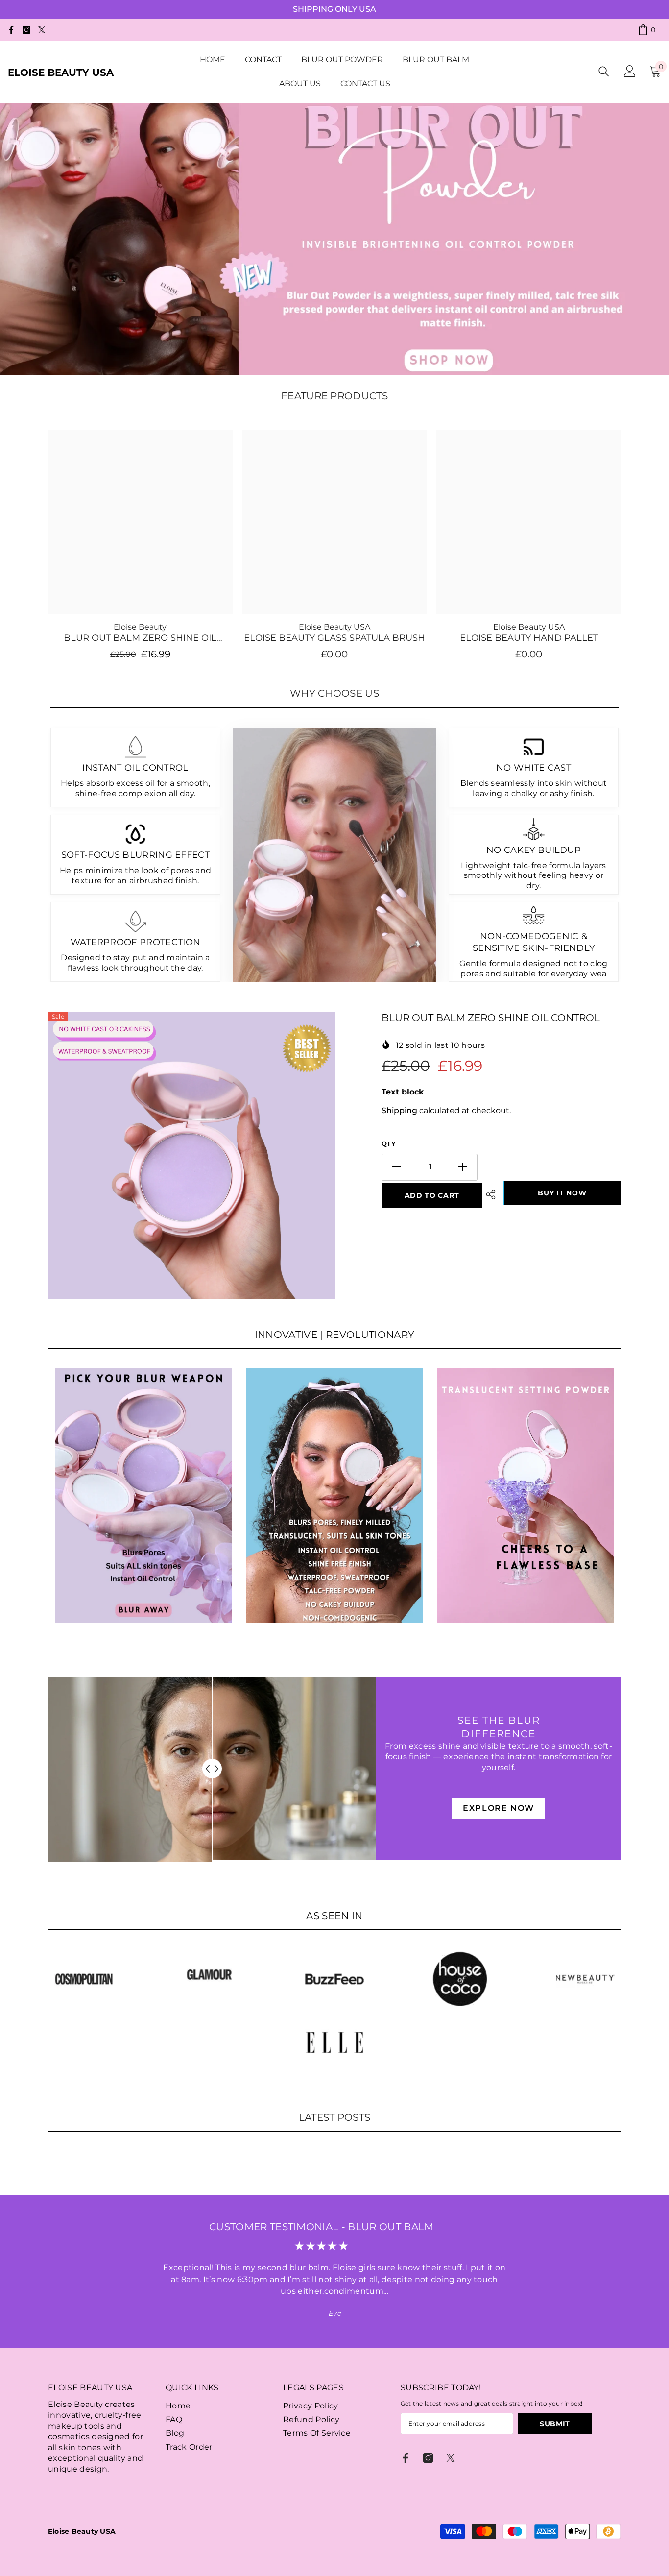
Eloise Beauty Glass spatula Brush (334, 638)
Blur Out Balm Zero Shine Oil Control (140, 638)
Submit (555, 2424)
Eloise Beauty (140, 627)
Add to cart (432, 1195)
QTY (389, 1143)
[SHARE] (491, 1194)
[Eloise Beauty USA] (143, 1496)
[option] (192, 1155)
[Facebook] (11, 30)
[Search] (604, 71)
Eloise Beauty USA (334, 627)
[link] (84, 1979)
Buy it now (562, 1193)
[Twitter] (42, 30)
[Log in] (630, 71)
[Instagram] (26, 30)
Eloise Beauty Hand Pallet (529, 638)
